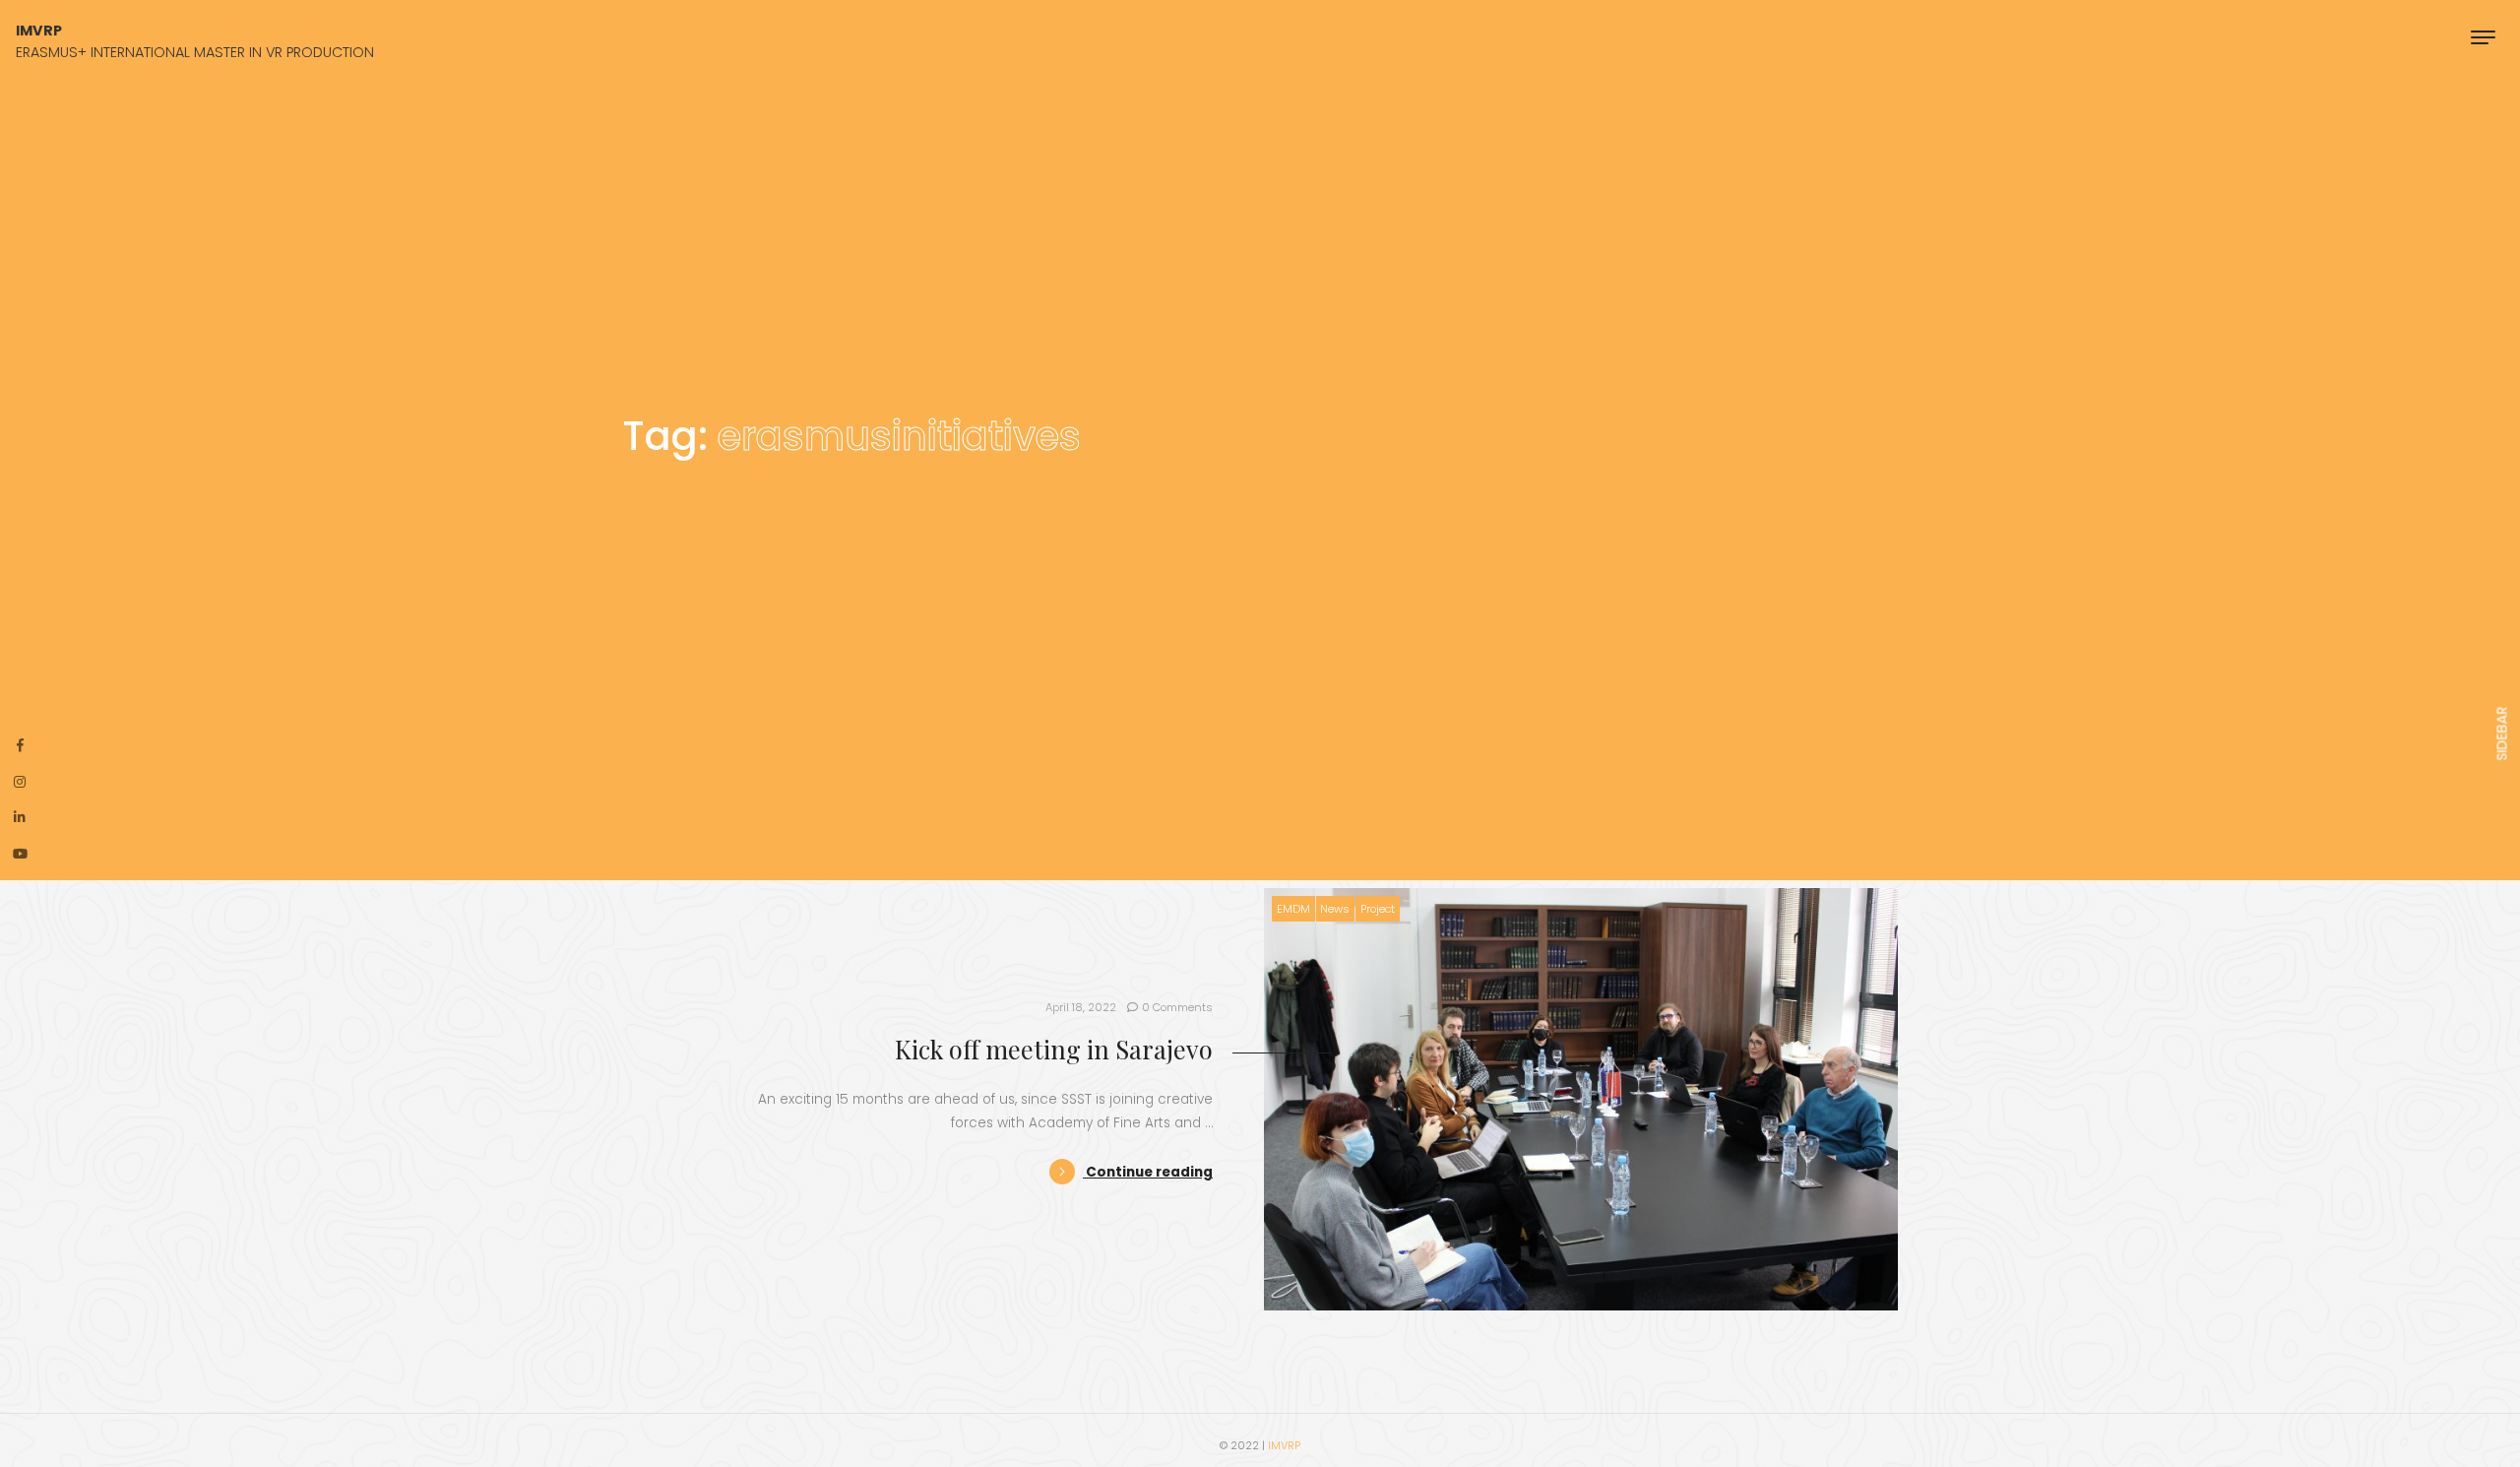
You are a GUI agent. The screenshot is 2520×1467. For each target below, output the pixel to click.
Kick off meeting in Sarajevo (1054, 1049)
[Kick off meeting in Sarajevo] (1581, 1099)
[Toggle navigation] (2483, 37)
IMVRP (1284, 1445)
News (1335, 909)
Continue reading (1148, 1172)
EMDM (1293, 909)
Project (1378, 909)
